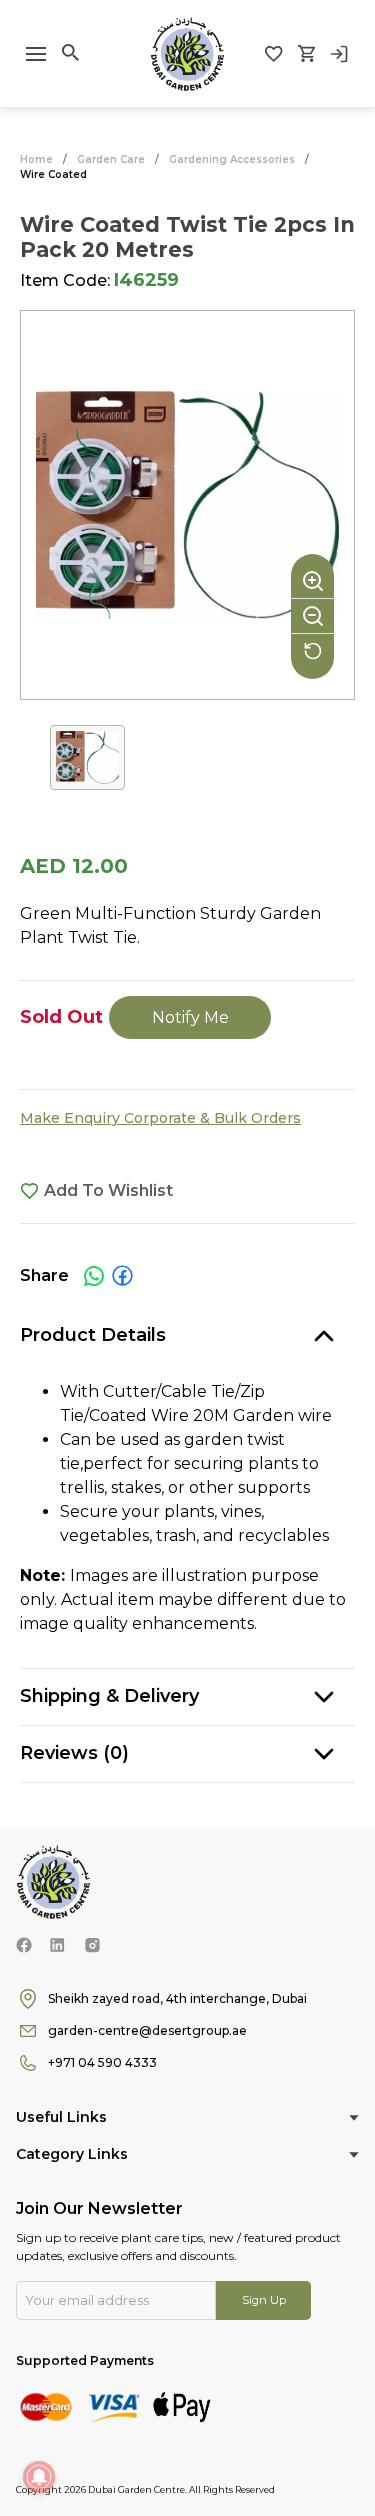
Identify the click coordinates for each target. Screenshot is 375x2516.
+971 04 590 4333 (102, 2062)
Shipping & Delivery (109, 1696)
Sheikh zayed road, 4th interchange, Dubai (177, 1998)
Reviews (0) (74, 1753)
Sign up (264, 2300)
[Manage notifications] (39, 2477)
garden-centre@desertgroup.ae (147, 2030)
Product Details (93, 1335)
